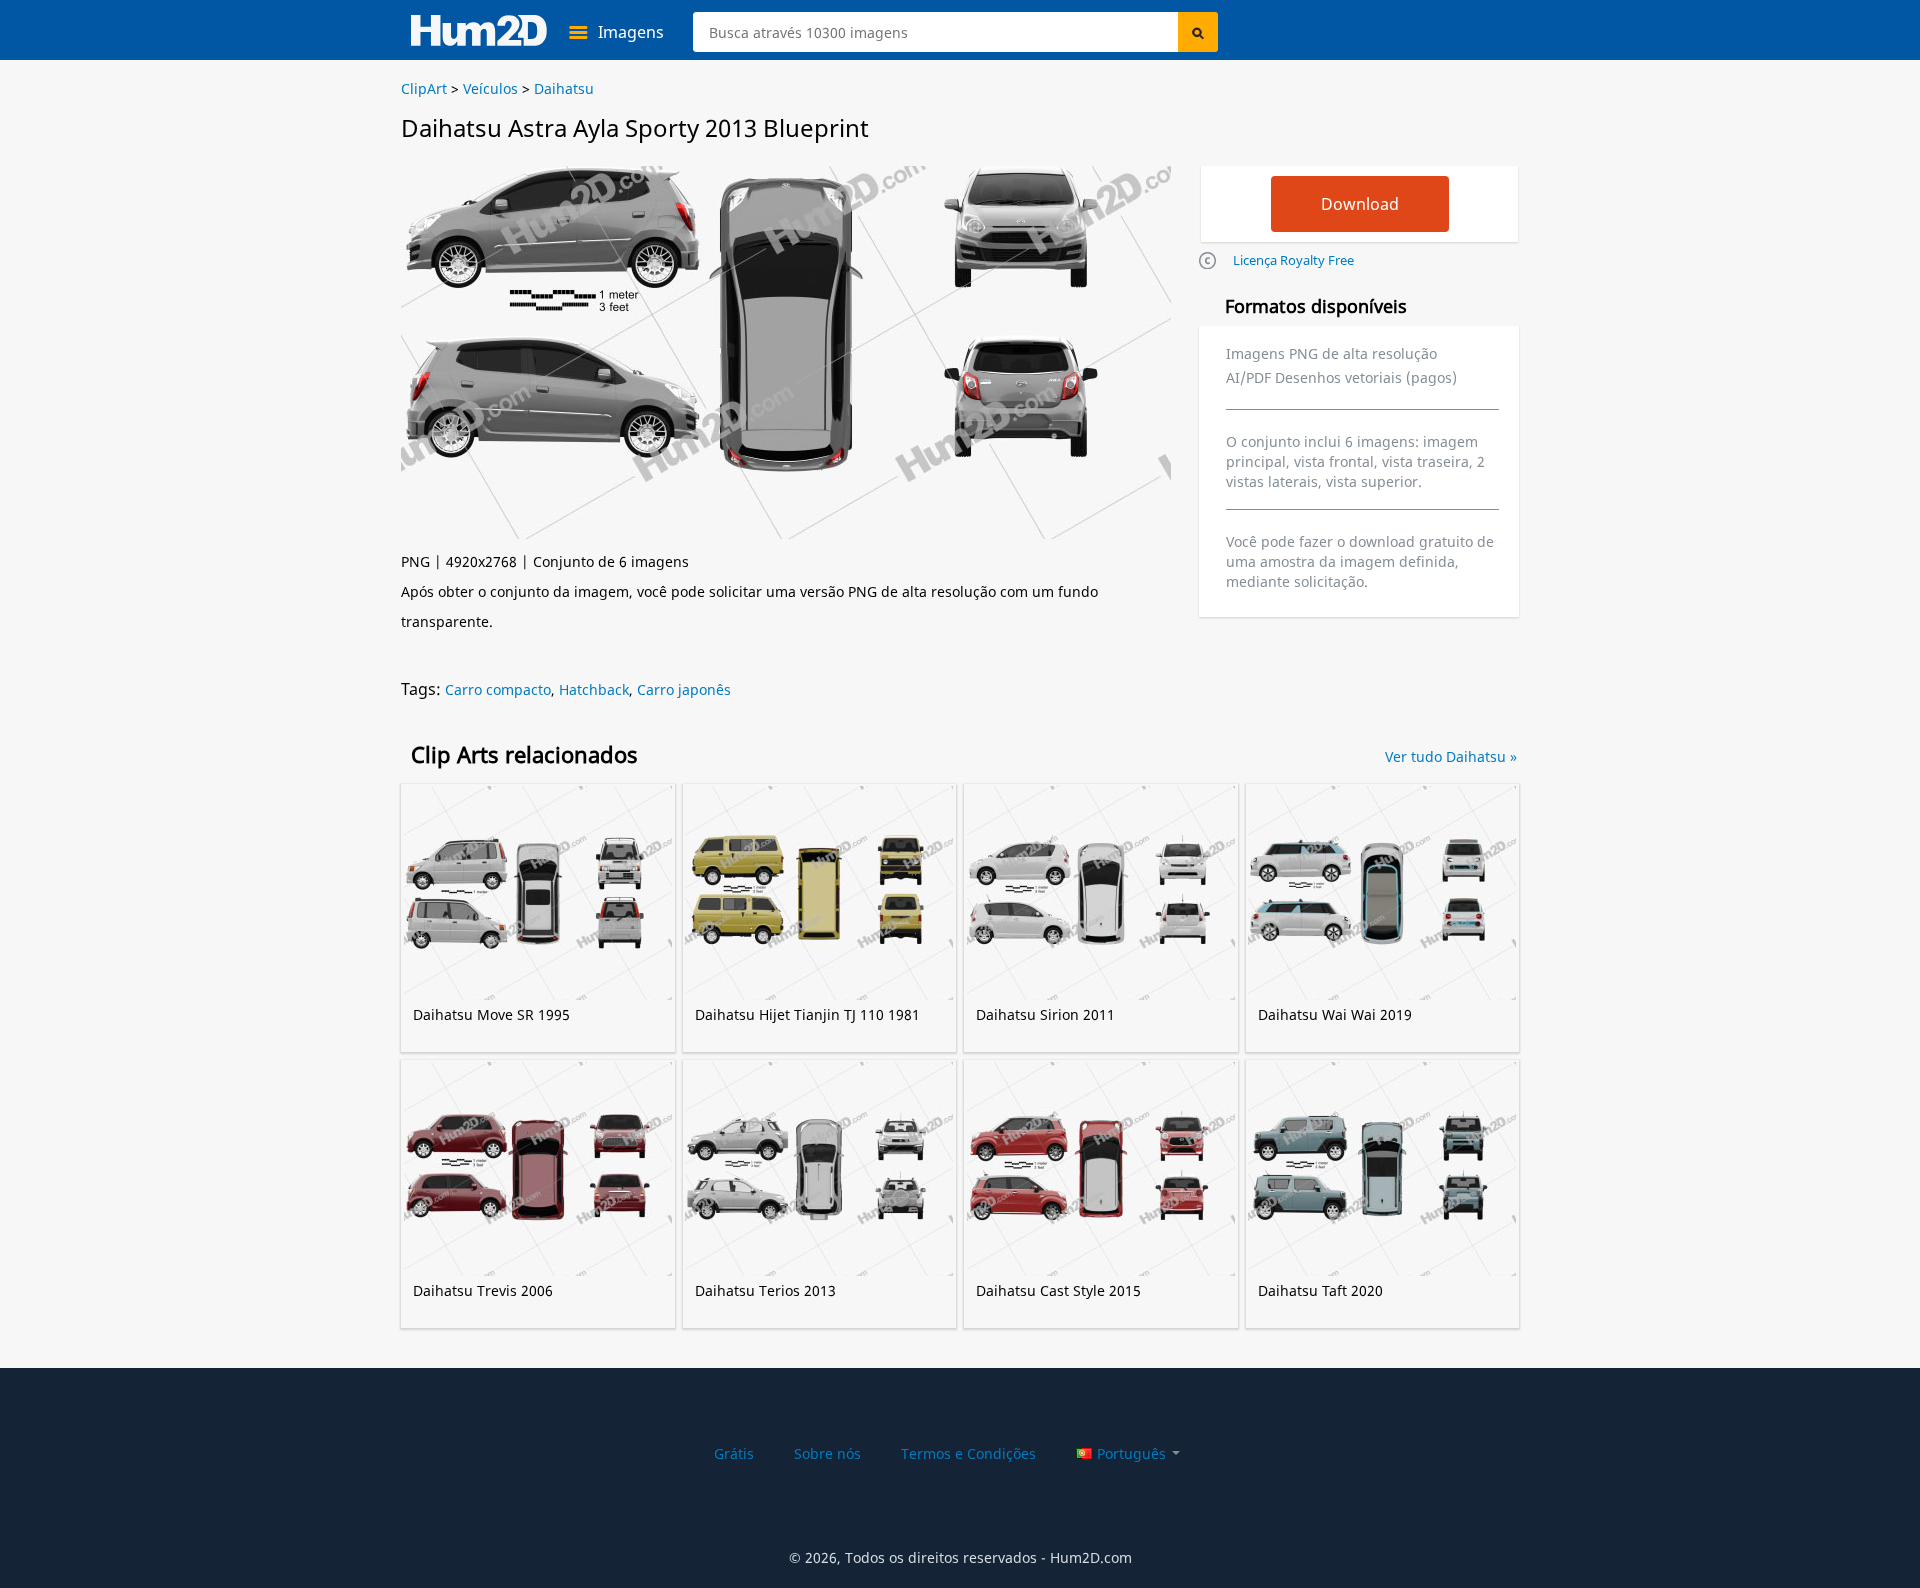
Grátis (734, 1453)
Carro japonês (684, 689)
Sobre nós (827, 1453)
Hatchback (594, 689)
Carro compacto (498, 689)
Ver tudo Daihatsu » (1451, 756)
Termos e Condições (968, 1453)
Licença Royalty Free (1293, 260)
